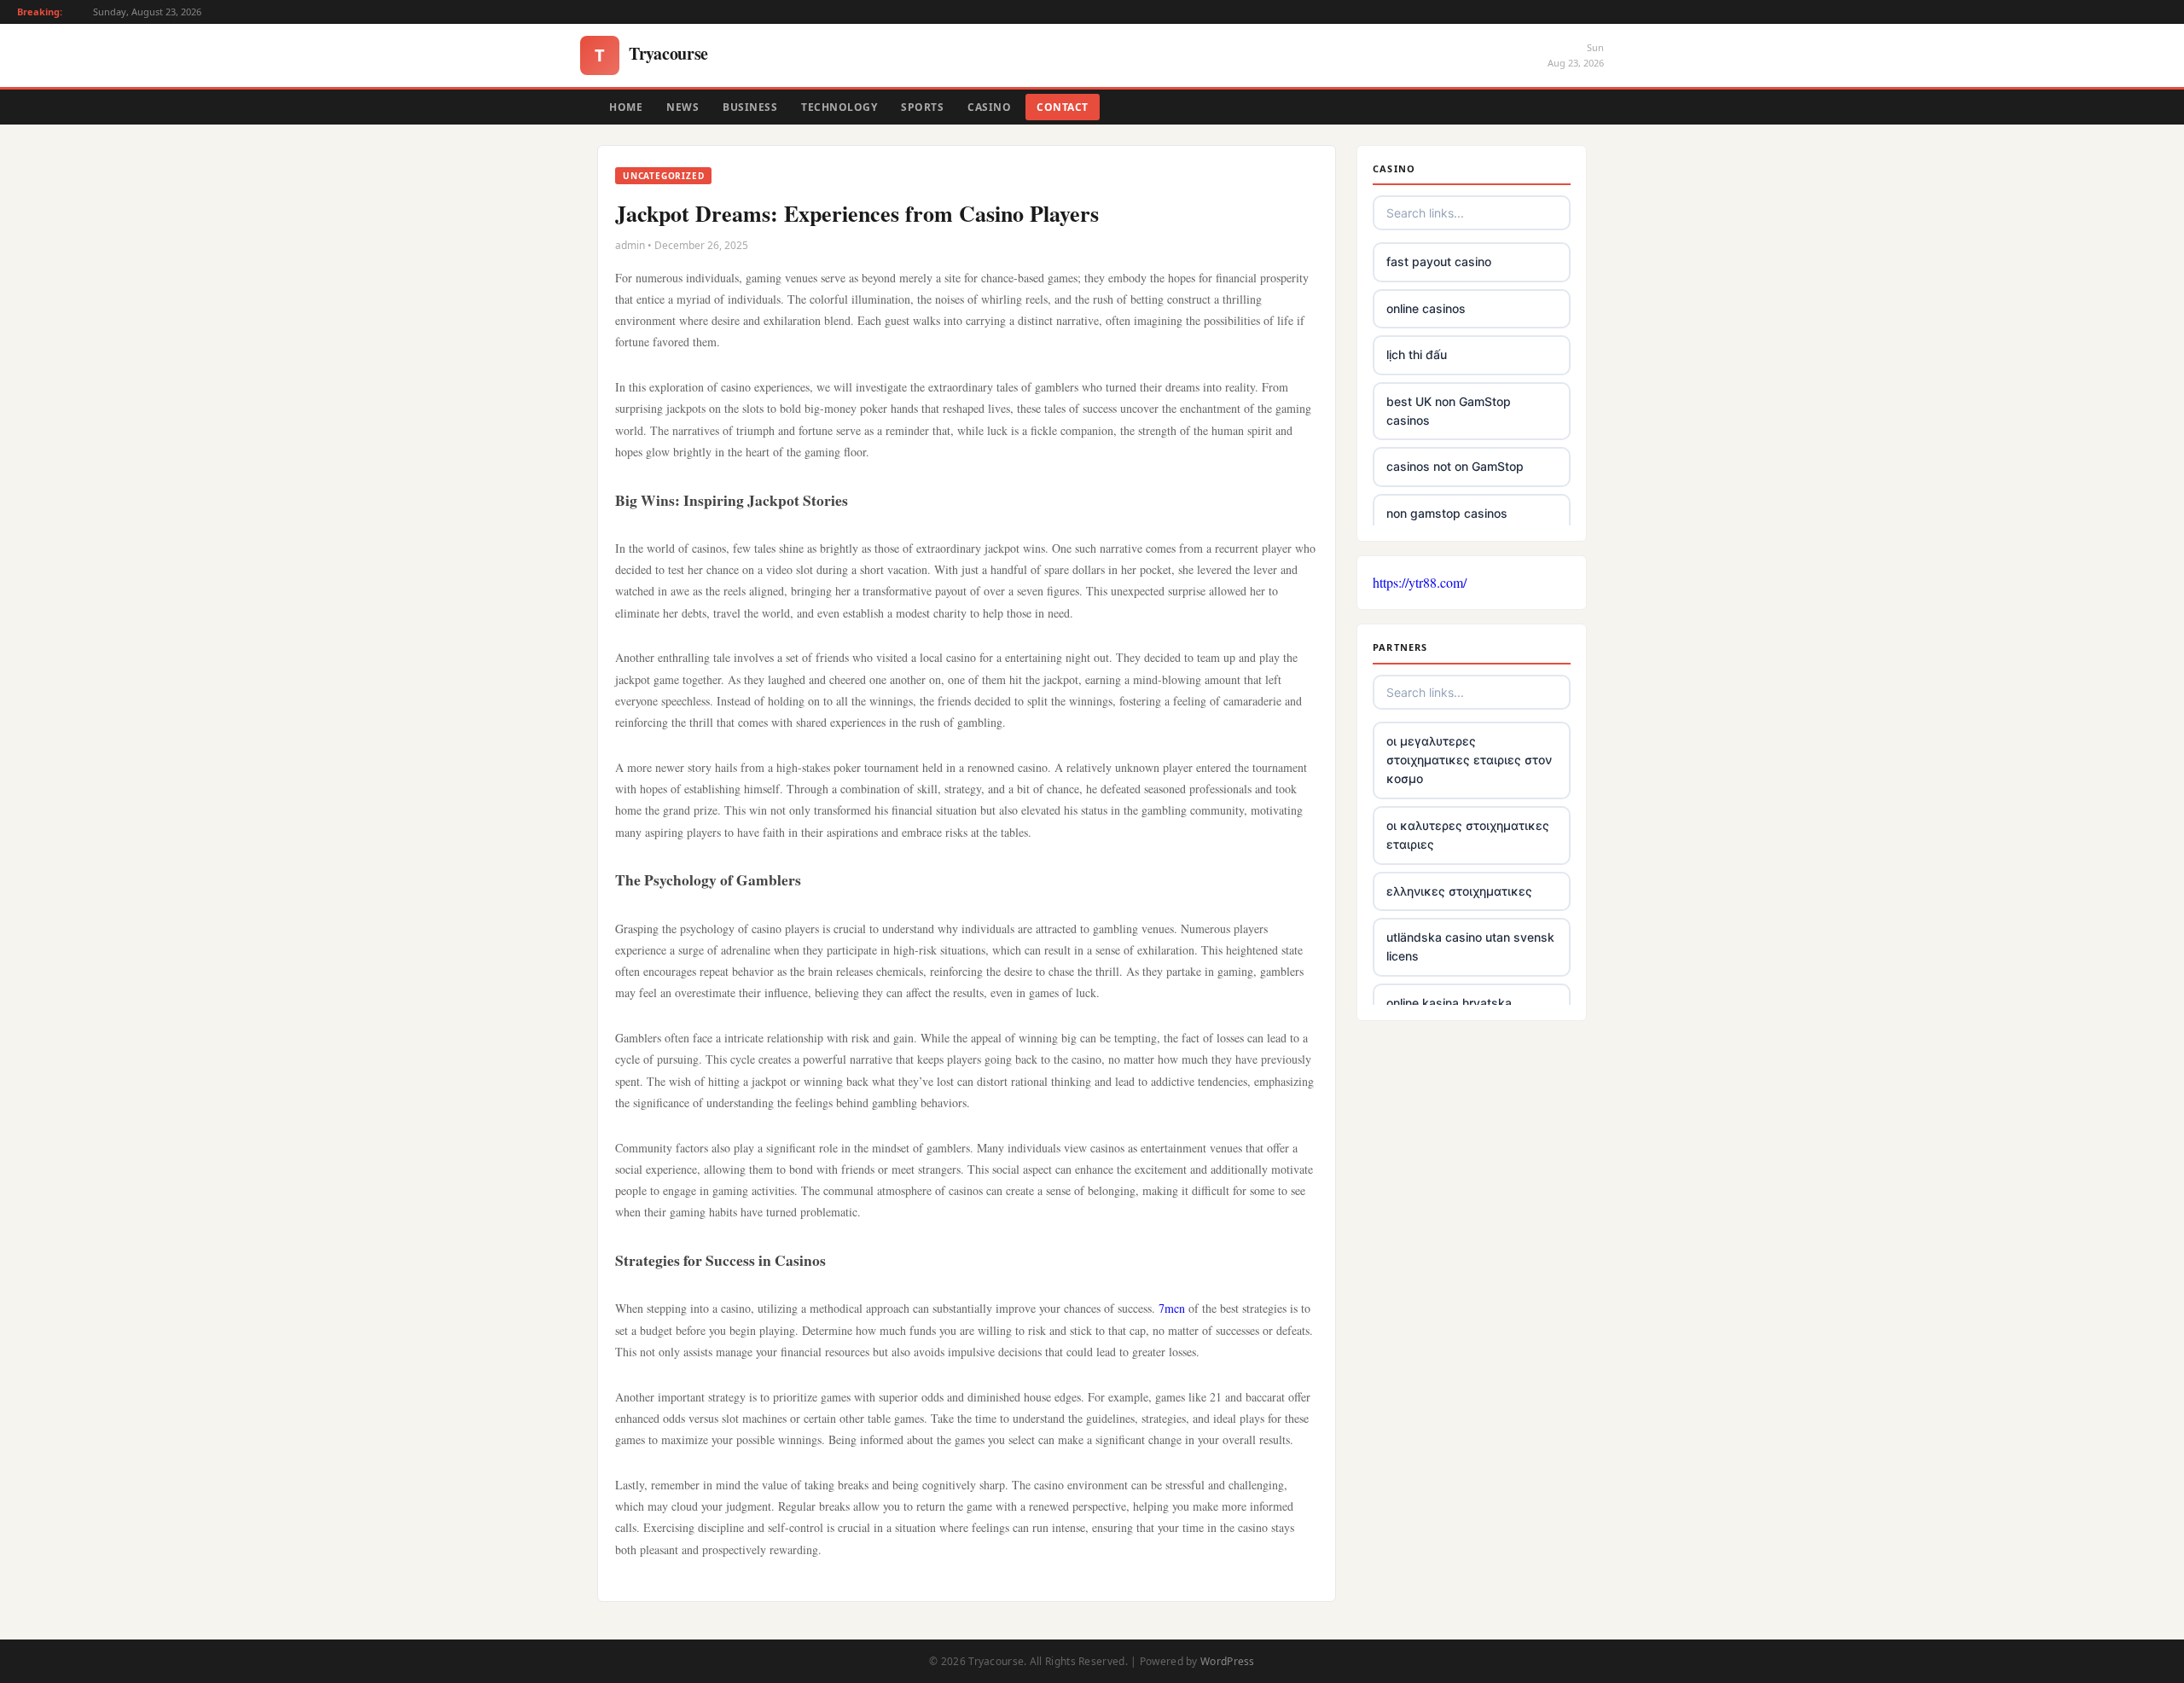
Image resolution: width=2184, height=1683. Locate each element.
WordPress (1228, 1661)
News (682, 107)
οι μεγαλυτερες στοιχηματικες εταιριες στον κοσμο (1469, 760)
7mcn (1172, 1308)
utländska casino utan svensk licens (1470, 946)
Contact (1063, 107)
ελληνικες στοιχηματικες (1459, 891)
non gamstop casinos (1447, 513)
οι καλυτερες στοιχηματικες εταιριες (1468, 835)
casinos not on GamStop (1455, 466)
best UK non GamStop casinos (1449, 411)
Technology (839, 107)
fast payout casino (1439, 261)
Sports (922, 107)
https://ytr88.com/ (1420, 582)
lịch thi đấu (1417, 354)
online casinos (1426, 308)
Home (626, 107)
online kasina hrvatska (1449, 1003)
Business (750, 107)
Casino (989, 107)
